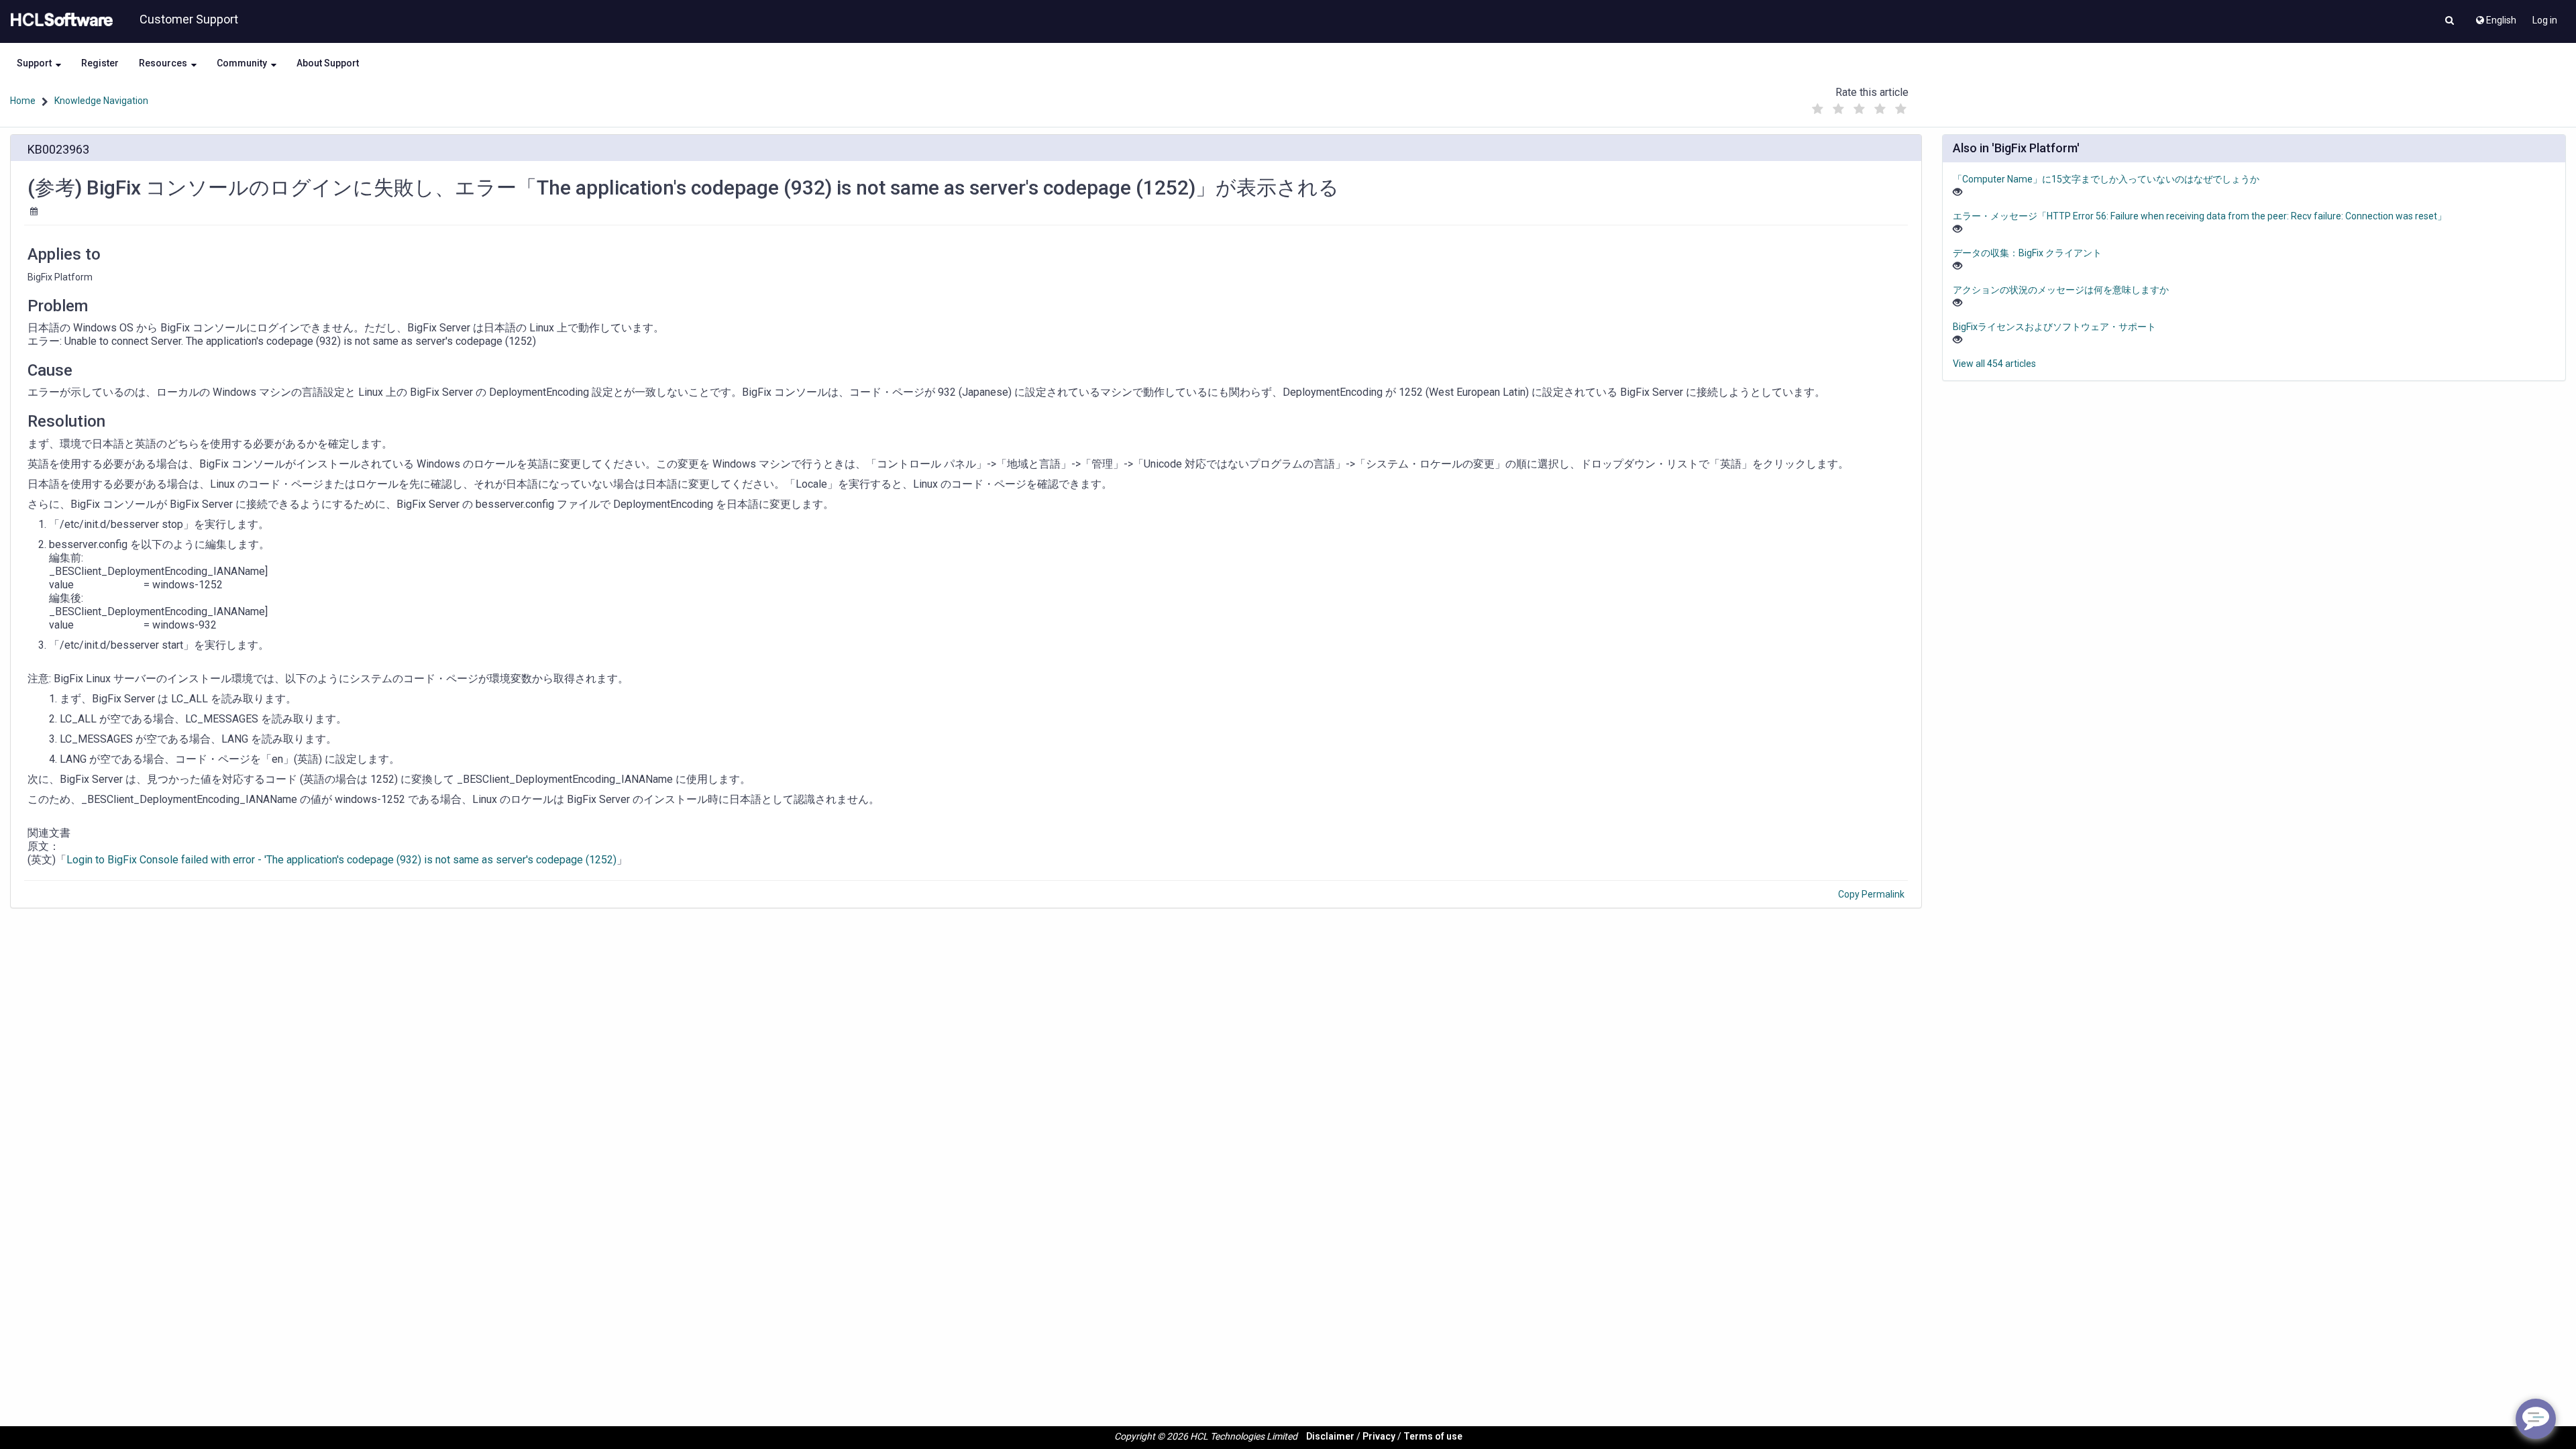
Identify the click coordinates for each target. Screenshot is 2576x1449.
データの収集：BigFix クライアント (2027, 253)
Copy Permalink (1871, 894)
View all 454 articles (1994, 364)
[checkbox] (1817, 109)
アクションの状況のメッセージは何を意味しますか (2061, 290)
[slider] (1859, 106)
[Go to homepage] (59, 20)
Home (23, 101)
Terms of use (1433, 1436)
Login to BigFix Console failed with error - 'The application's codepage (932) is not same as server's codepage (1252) (341, 860)
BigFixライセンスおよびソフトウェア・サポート (2054, 327)
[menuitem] (2495, 17)
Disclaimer (1330, 1436)
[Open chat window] (2536, 1419)
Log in (2545, 20)
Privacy (1379, 1436)
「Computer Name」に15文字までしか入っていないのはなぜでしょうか (2106, 179)
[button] (2450, 21)
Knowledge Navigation (101, 101)
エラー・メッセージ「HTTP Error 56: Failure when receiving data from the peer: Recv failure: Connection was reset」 (2200, 216)
